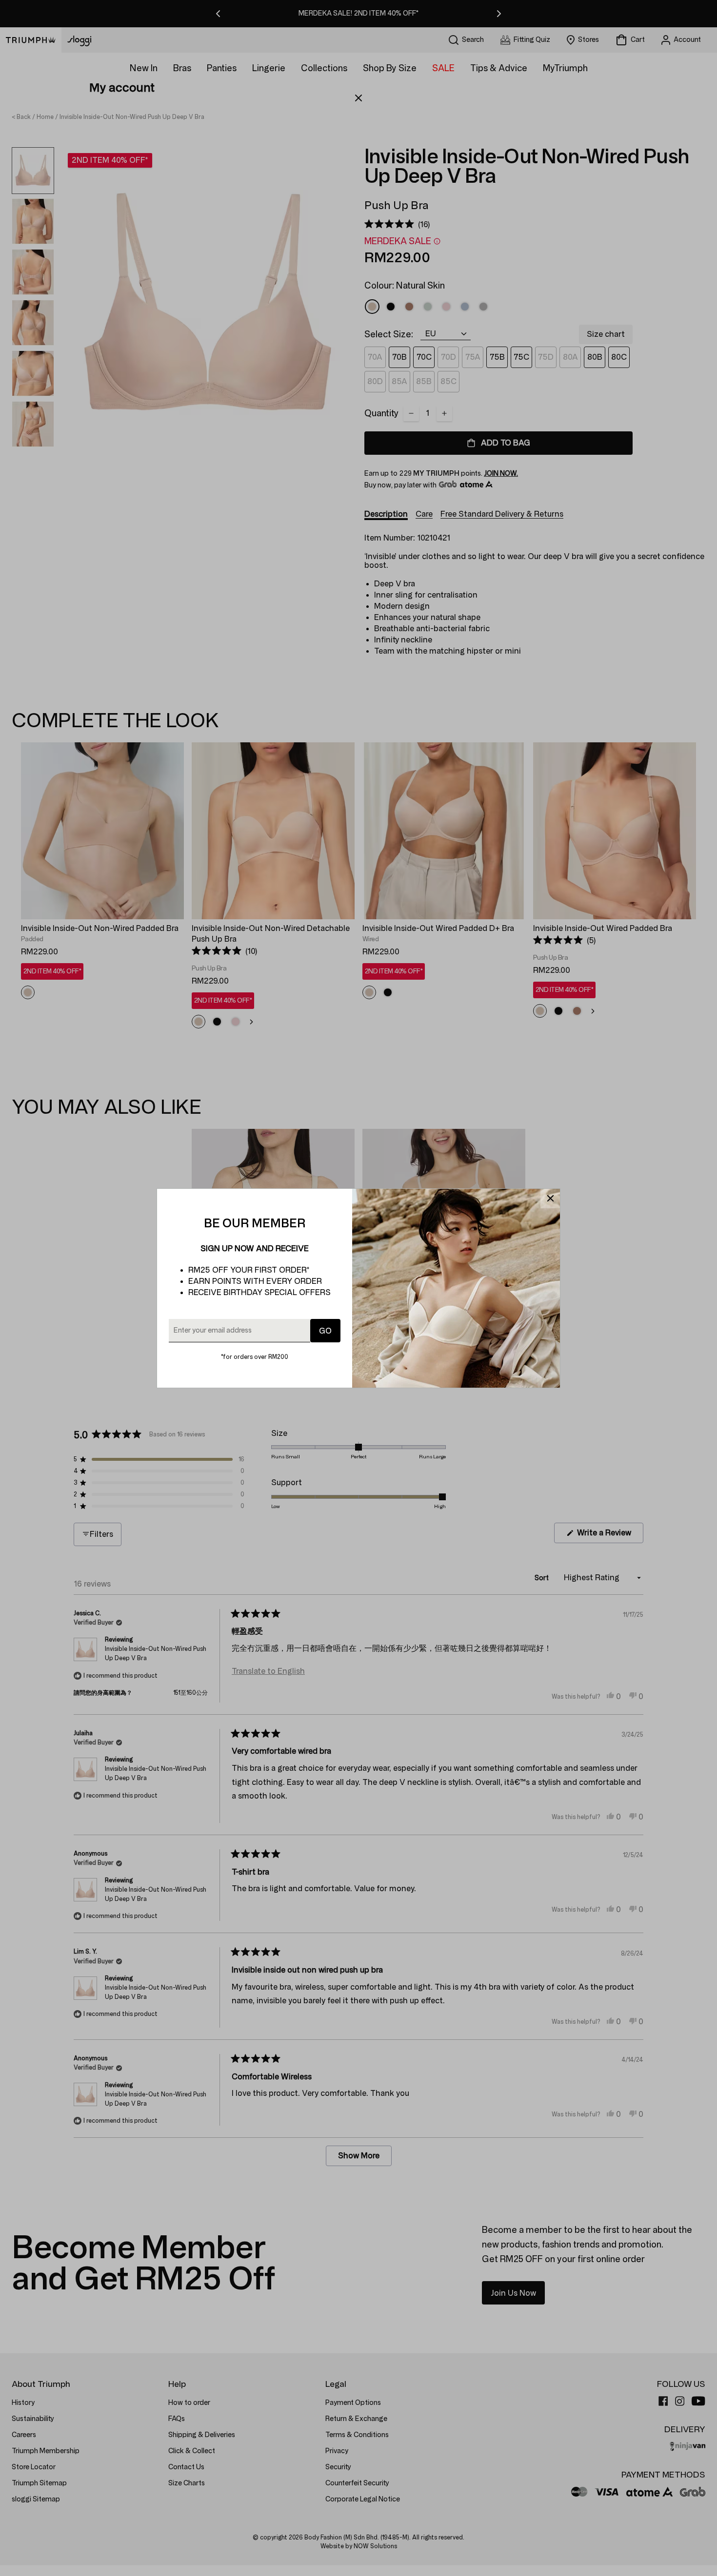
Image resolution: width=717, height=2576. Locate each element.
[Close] (550, 1199)
